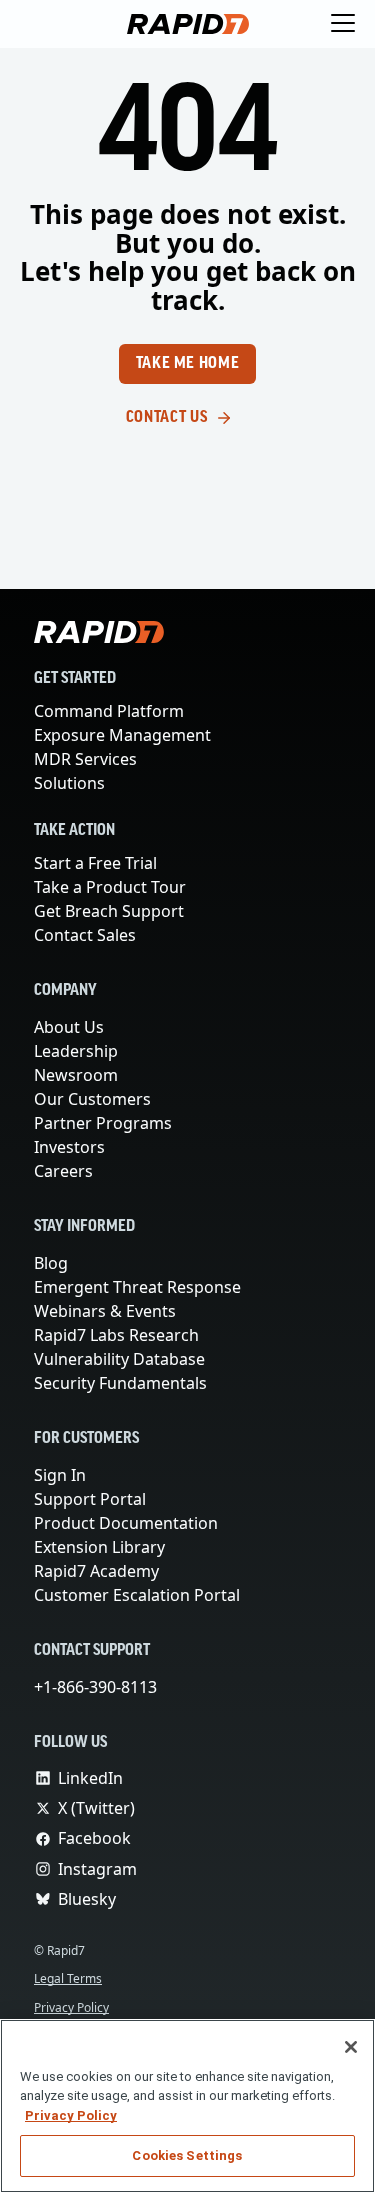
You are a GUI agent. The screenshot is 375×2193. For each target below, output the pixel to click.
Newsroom (76, 1075)
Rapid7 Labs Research (119, 1335)
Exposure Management (122, 735)
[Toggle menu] (343, 24)
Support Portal (91, 1499)
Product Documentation (125, 1523)
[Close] (351, 2047)
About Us (70, 1027)
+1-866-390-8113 (99, 1687)
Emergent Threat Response (138, 1287)
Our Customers (92, 1099)
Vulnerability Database (119, 1359)
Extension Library (100, 1547)
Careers (64, 1171)
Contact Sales (86, 935)
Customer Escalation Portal (137, 1595)
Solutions (69, 783)
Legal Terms (71, 1978)
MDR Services (88, 759)
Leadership (75, 1051)
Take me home (188, 364)
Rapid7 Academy (98, 1571)
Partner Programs (103, 1123)
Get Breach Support (111, 911)
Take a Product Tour (113, 887)
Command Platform (108, 711)
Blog (51, 1263)
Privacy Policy (75, 2007)
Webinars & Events (105, 1311)
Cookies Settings (187, 2155)
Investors (69, 1147)
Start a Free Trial (98, 863)
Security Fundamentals (121, 1383)
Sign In (60, 1475)
